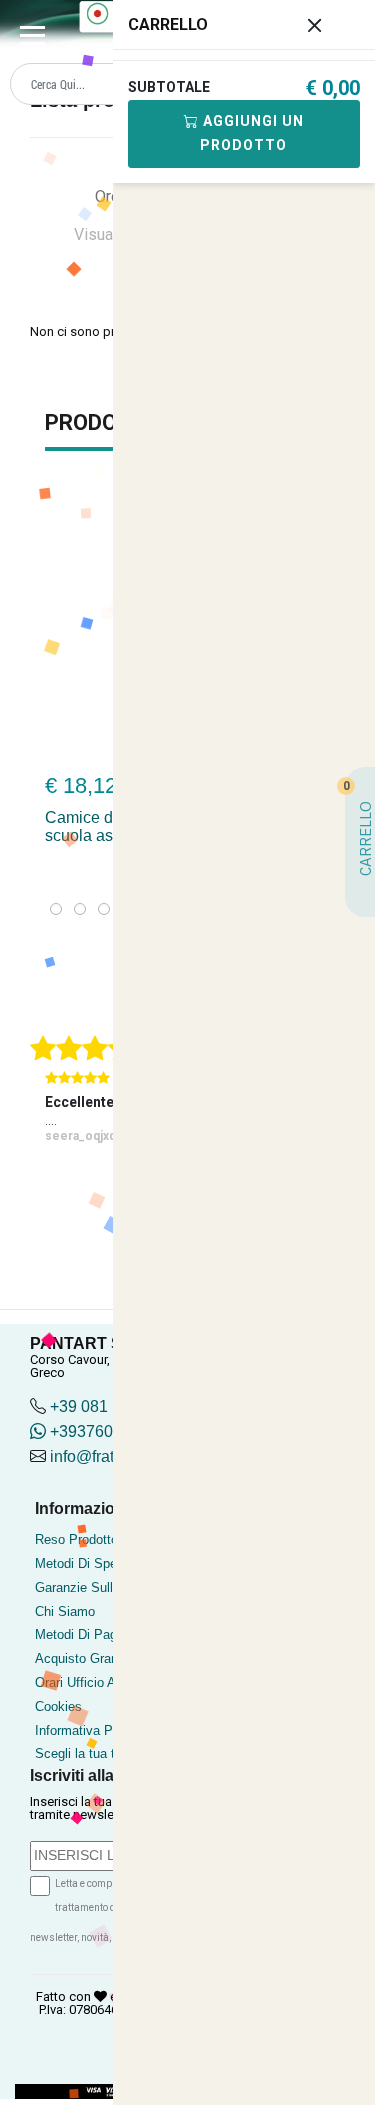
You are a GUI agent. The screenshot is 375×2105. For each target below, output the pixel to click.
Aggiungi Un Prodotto (251, 133)
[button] (56, 909)
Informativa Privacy (91, 1730)
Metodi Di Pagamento (97, 1634)
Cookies (58, 1706)
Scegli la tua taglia (88, 1753)
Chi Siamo (65, 1611)
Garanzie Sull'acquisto (99, 1587)
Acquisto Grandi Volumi (103, 1658)
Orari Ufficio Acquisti (94, 1682)
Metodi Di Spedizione (96, 1563)
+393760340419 (106, 1431)
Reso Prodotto (76, 1539)
